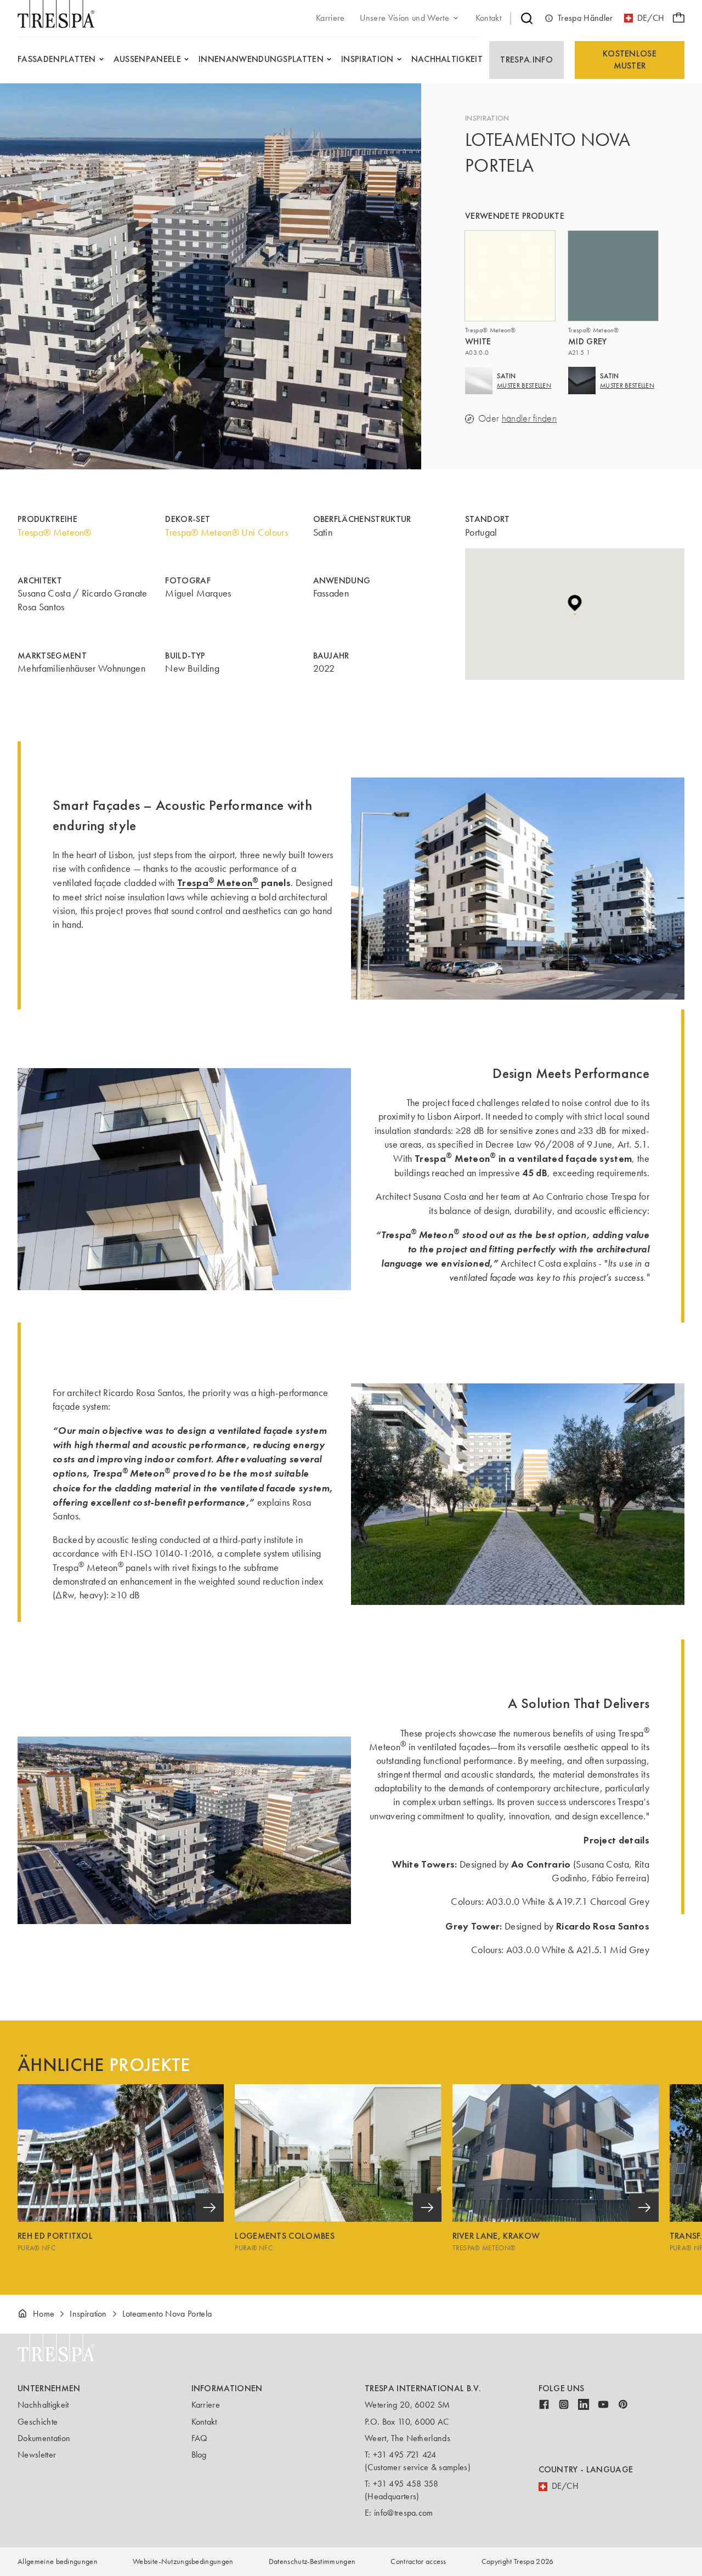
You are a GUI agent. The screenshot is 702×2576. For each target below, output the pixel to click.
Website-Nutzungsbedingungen (183, 2561)
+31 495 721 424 (405, 2455)
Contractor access (418, 2561)
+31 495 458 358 (406, 2484)
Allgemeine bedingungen (58, 2561)
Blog (199, 2455)
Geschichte (38, 2422)
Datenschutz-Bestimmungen (312, 2561)
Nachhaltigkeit (43, 2405)
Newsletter (37, 2455)
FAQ (200, 2438)
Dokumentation (44, 2438)
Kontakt (204, 2422)
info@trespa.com (404, 2513)
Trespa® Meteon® (55, 532)
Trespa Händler (585, 18)
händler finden (529, 419)
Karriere (206, 2405)
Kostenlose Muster (630, 59)
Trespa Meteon (218, 883)
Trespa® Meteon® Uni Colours (227, 532)
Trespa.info (526, 59)
